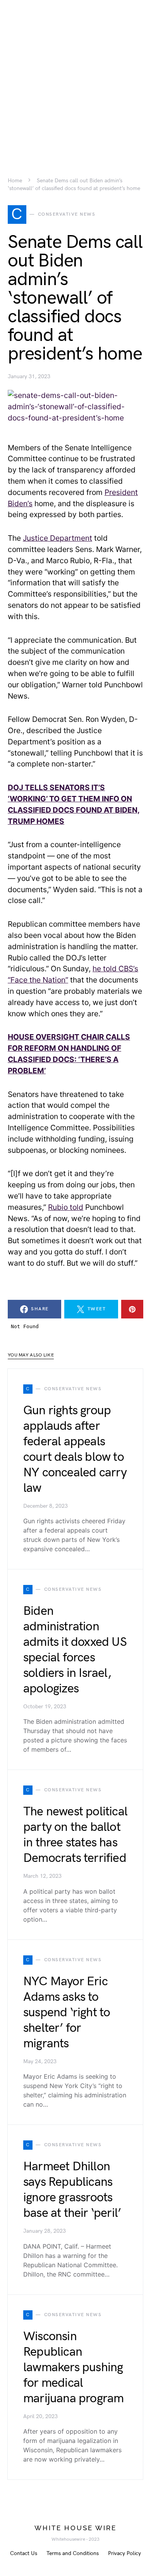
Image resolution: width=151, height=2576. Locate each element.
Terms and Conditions (73, 2553)
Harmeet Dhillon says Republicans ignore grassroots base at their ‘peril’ (72, 2190)
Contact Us (24, 2553)
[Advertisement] (75, 76)
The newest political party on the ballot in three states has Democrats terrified (75, 1835)
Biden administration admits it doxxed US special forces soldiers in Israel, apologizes (75, 1650)
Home (15, 181)
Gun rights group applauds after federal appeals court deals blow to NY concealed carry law (75, 1449)
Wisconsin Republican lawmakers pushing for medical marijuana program (73, 2368)
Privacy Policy (124, 2553)
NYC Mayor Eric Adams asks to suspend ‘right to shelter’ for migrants (67, 2013)
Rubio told (66, 1207)
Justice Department (57, 538)
